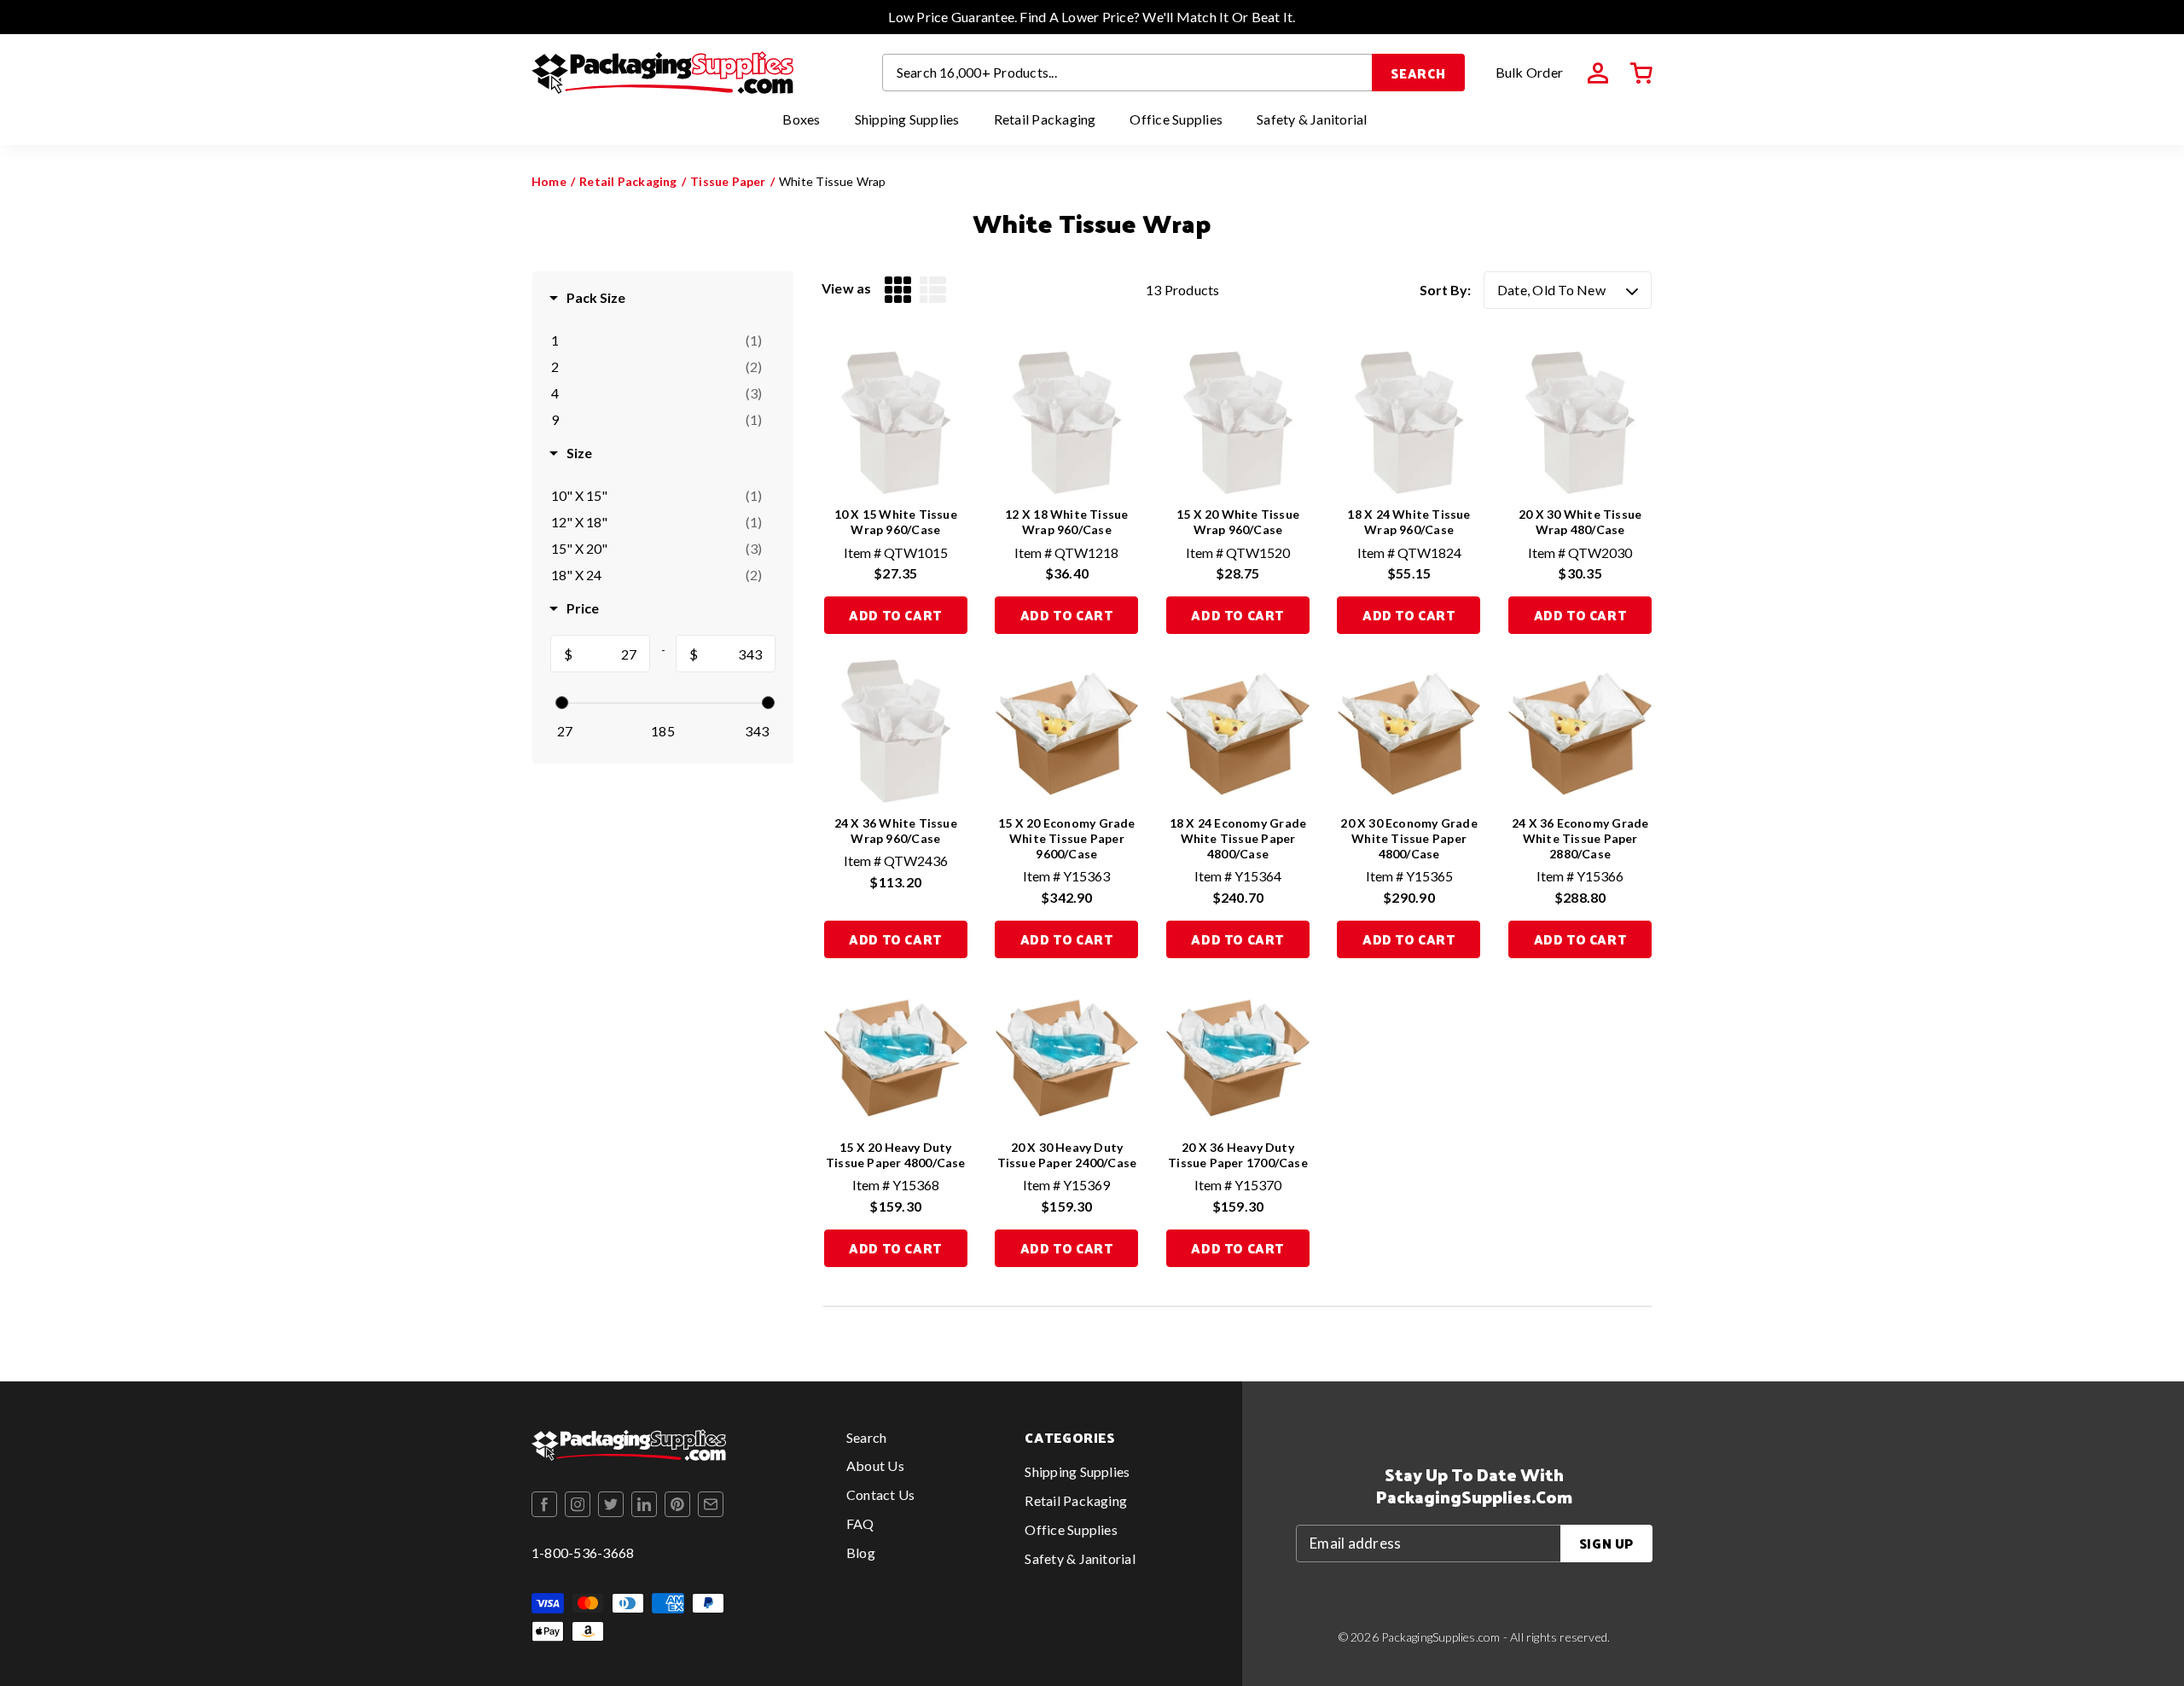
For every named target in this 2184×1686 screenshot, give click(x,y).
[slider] (562, 703)
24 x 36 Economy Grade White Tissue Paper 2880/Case (1580, 838)
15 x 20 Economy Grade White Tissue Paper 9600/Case (1066, 838)
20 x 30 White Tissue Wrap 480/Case (1580, 522)
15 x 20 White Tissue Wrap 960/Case (1238, 522)
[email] (711, 1504)
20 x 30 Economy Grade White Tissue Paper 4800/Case (1409, 838)
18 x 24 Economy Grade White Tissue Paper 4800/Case (1238, 838)
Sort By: (1445, 290)
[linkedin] (644, 1504)
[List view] (933, 290)
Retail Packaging (628, 181)
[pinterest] (677, 1504)
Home (549, 181)
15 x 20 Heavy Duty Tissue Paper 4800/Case (896, 1155)
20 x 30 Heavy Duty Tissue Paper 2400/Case (1067, 1155)
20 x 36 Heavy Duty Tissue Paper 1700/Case (1238, 1155)
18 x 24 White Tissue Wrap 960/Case (1409, 522)
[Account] (1598, 73)
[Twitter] (611, 1504)
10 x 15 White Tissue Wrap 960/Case (896, 522)
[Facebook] (544, 1504)
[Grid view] (898, 290)
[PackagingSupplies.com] (662, 73)
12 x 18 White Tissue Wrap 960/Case (1066, 522)
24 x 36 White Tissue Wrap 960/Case (896, 831)
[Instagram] (578, 1504)
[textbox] (611, 654)
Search (1418, 73)
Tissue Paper (728, 181)
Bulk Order (1529, 72)
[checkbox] (656, 340)
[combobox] (1128, 73)
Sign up (1606, 1543)
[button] (1641, 73)
